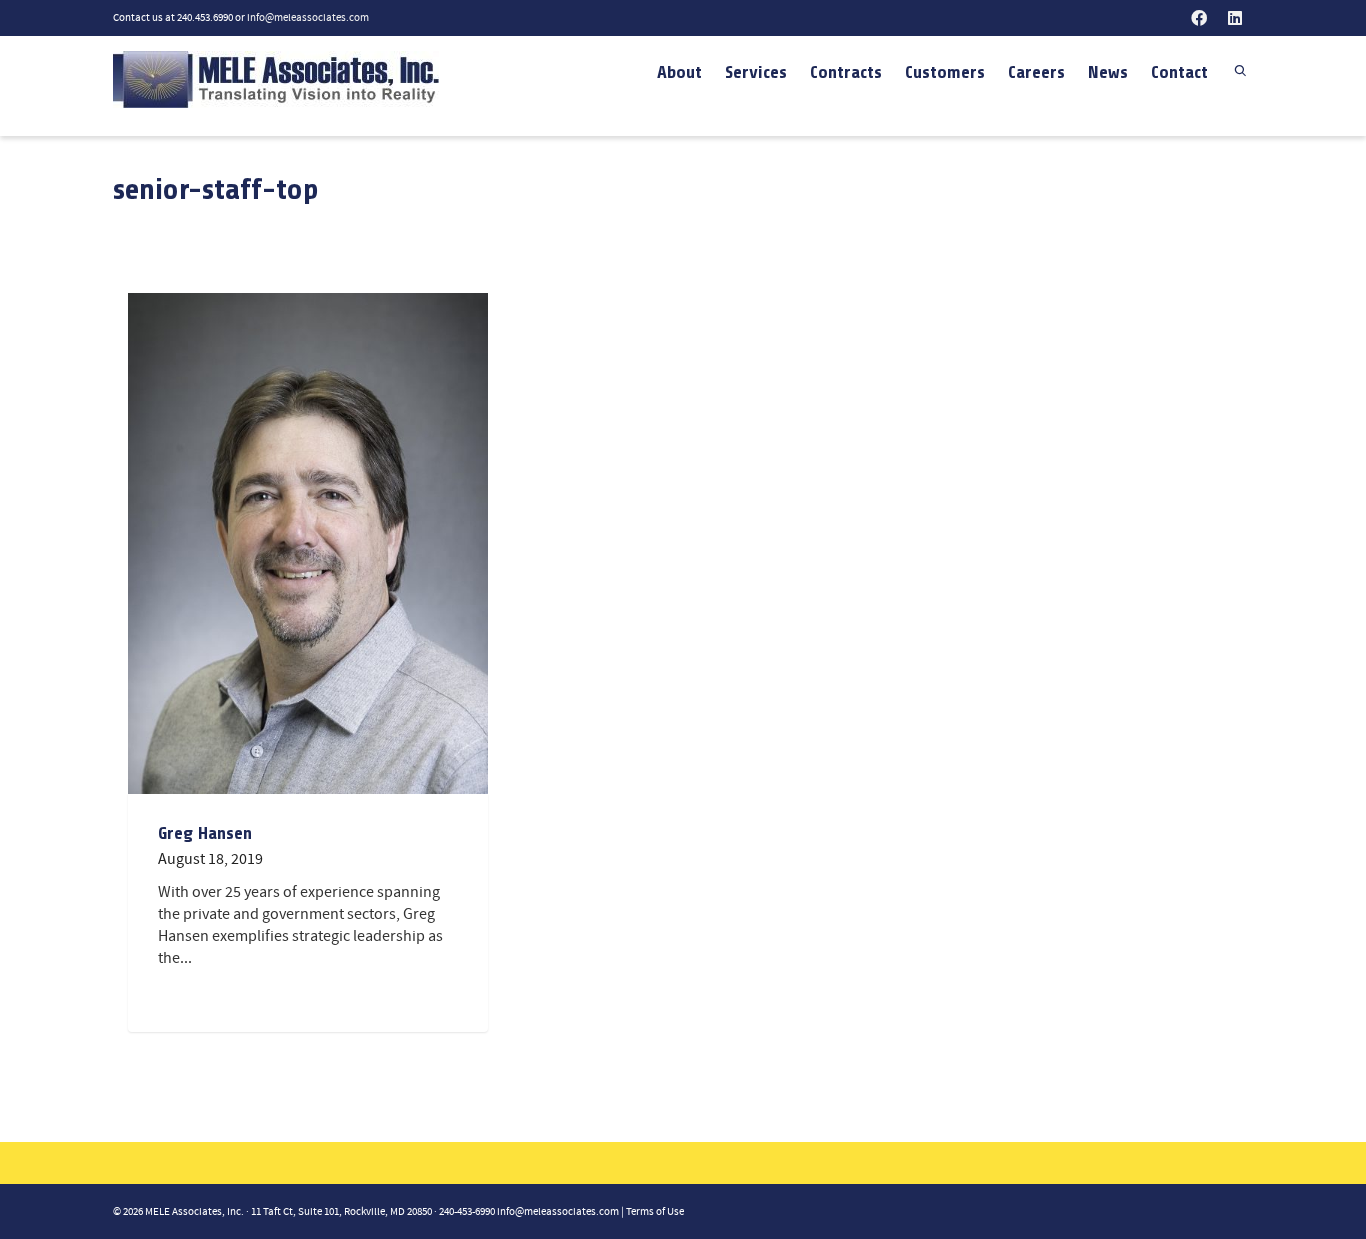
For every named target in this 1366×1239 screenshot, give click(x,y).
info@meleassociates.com (308, 18)
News (1108, 72)
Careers (1036, 72)
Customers (945, 72)
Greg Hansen (205, 833)
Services (756, 72)
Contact (1179, 72)
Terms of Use (655, 1212)
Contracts (846, 72)
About (679, 72)
